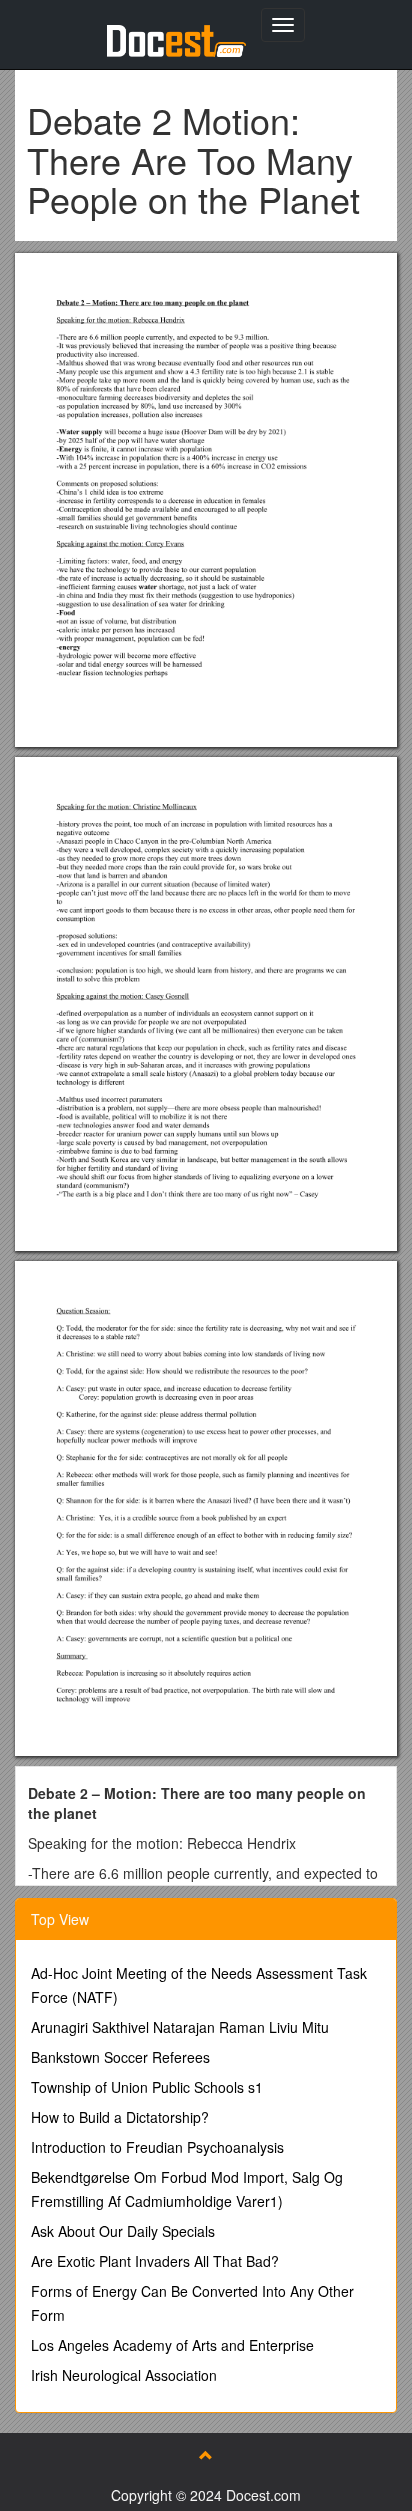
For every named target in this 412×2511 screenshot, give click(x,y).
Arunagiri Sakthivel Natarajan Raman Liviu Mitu (180, 2027)
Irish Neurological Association (124, 2375)
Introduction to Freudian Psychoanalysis (157, 2147)
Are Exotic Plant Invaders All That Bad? (155, 2261)
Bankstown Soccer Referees (120, 2057)
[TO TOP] (206, 2455)
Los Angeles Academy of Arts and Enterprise (172, 2345)
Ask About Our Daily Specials (123, 2231)
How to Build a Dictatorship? (120, 2117)
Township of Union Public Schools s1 (147, 2087)
